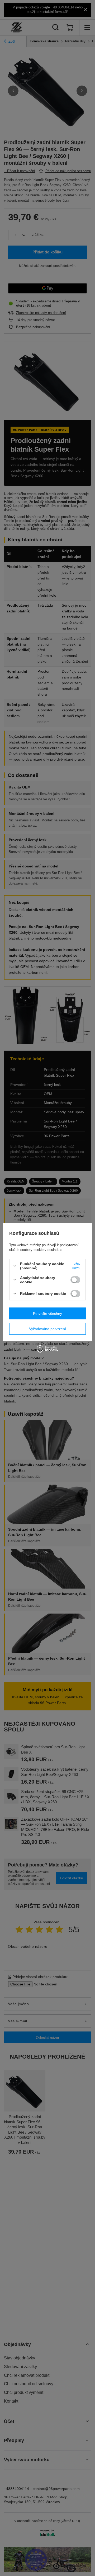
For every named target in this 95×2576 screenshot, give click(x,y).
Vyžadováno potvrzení (47, 1329)
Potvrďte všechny (47, 1314)
